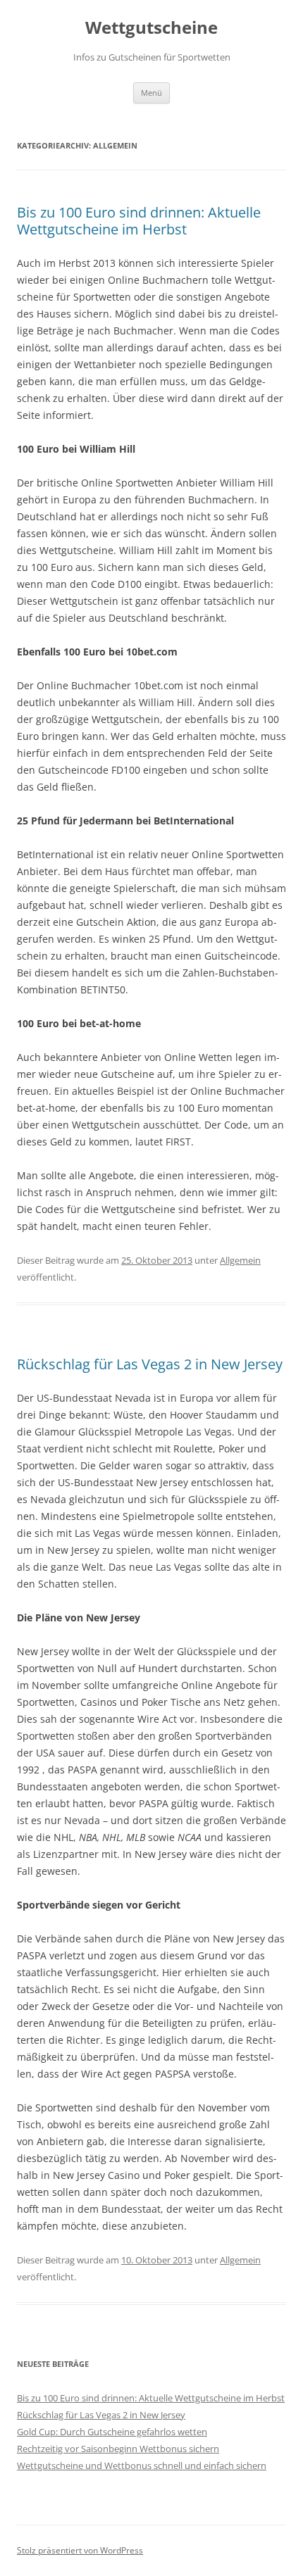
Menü (151, 93)
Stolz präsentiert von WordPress (80, 2550)
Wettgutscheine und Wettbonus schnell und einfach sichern (142, 2465)
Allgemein (240, 1260)
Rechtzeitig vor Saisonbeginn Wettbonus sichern (118, 2449)
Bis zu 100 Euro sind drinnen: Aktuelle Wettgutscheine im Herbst (139, 221)
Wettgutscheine (151, 28)
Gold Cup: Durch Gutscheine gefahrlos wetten (112, 2432)
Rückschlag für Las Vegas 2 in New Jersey (150, 1364)
